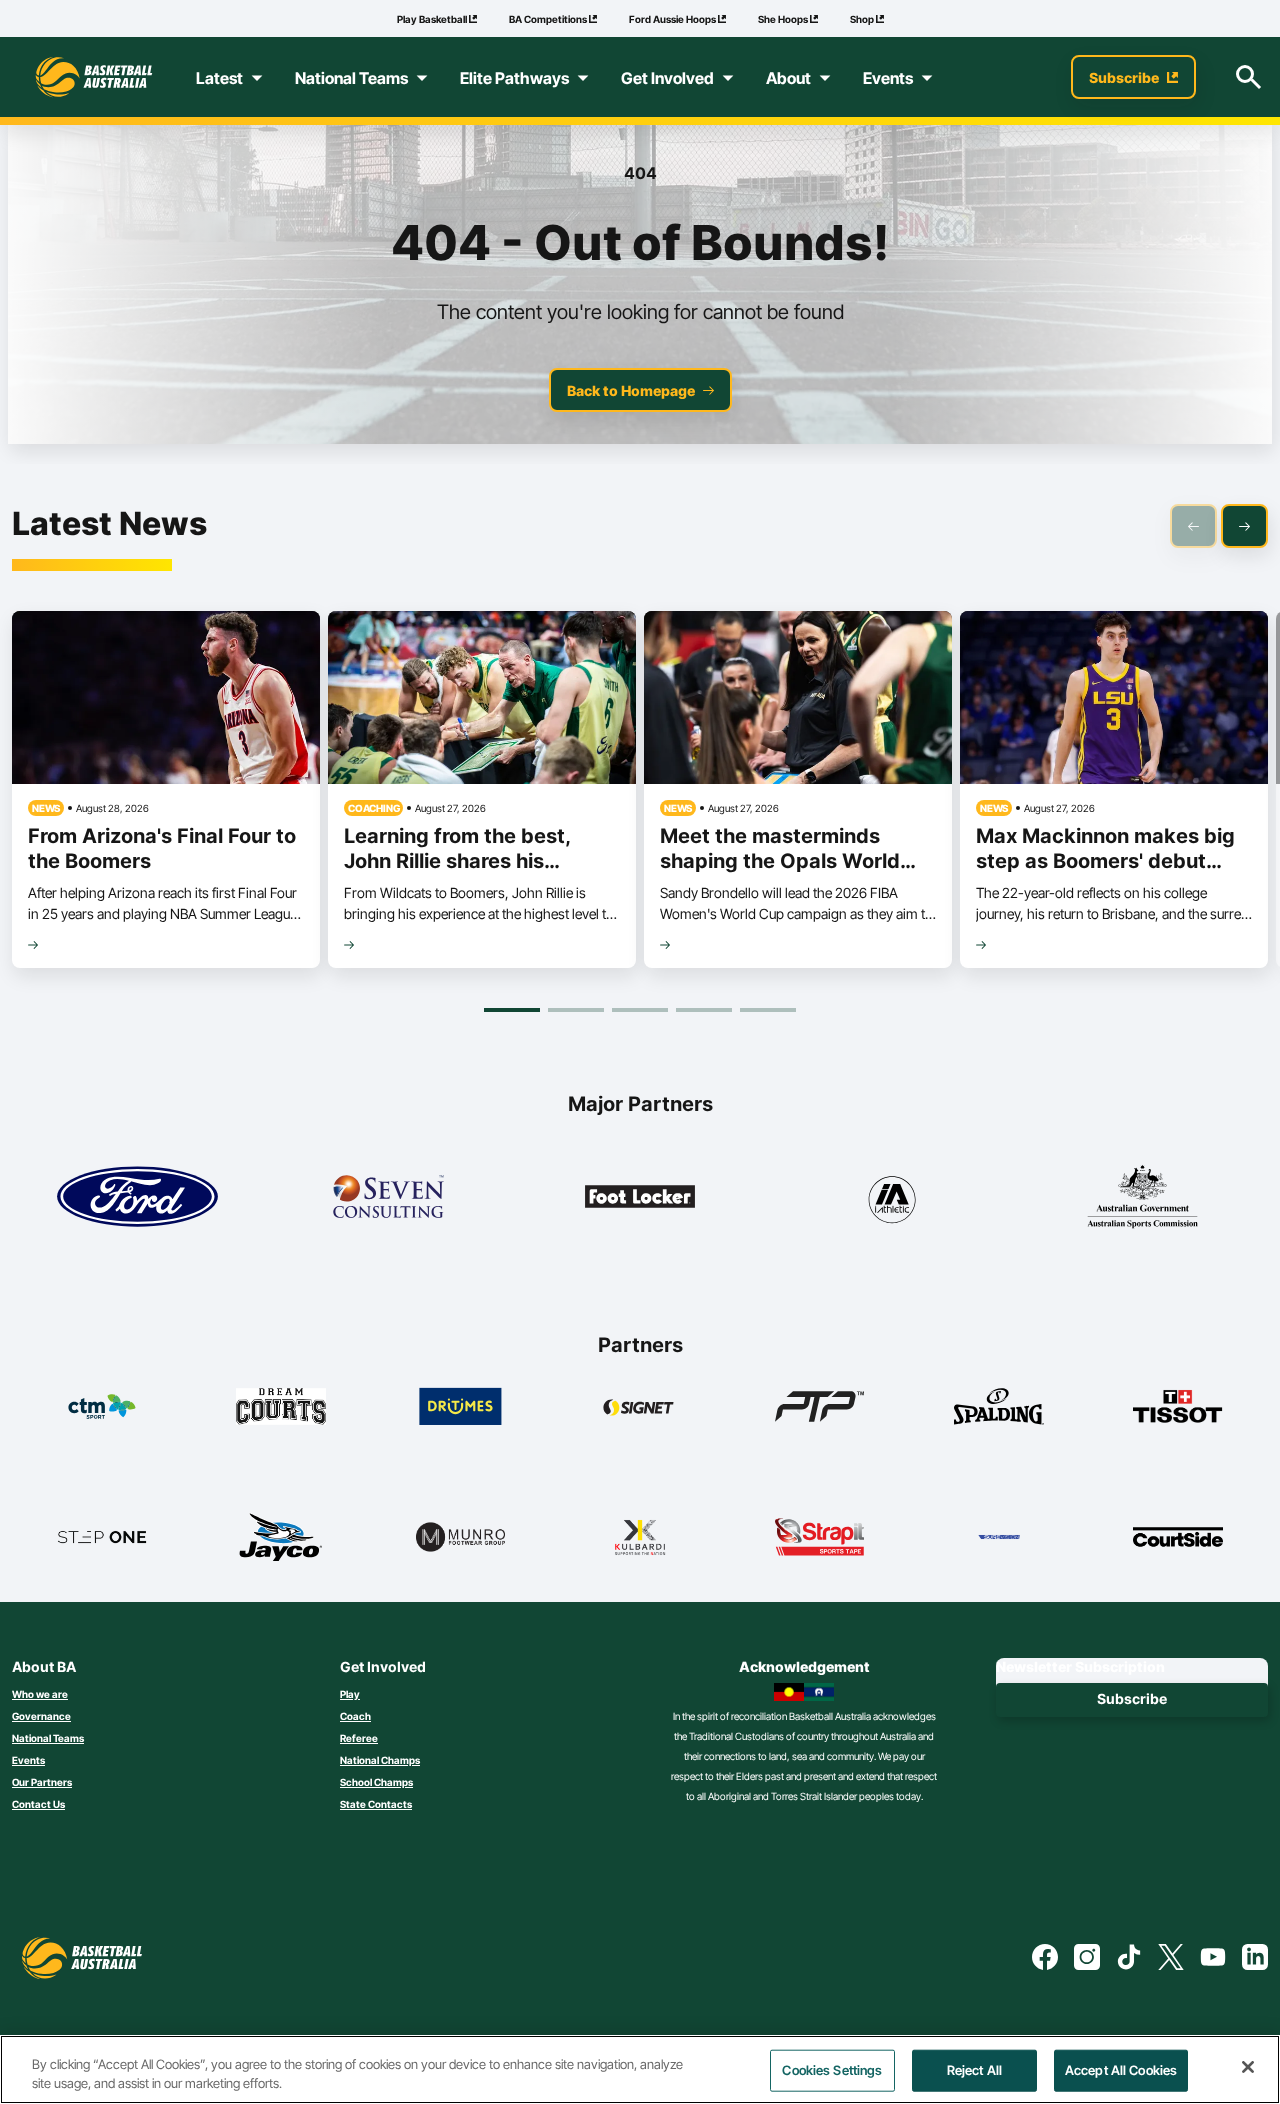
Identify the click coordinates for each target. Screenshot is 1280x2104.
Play (350, 1694)
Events (28, 1760)
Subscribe (1132, 1698)
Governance (41, 1716)
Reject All (974, 2070)
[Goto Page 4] (704, 1010)
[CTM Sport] (102, 1406)
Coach (355, 1716)
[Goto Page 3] (640, 1010)
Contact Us (38, 1804)
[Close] (1248, 2067)
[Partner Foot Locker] (640, 1196)
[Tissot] (1178, 1406)
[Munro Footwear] (461, 1537)
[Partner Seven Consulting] (388, 1196)
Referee (359, 1738)
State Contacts (376, 1804)
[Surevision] (999, 1537)
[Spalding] (999, 1406)
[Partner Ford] (137, 1196)
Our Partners (42, 1782)
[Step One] (102, 1537)
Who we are (40, 1694)
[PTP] (820, 1406)
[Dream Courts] (281, 1406)
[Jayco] (281, 1537)
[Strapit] (820, 1537)
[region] (640, 2069)
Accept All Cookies (1121, 2070)
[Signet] (640, 1406)
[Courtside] (1178, 1537)
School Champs (376, 1782)
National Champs (380, 1760)
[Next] (1244, 526)
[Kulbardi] (640, 1537)
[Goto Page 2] (576, 1010)
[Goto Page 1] (512, 1010)
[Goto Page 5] (768, 1010)
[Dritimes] (461, 1406)
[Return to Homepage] (94, 77)
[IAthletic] (891, 1196)
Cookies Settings (832, 2070)
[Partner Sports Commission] (1142, 1196)
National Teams (48, 1738)
